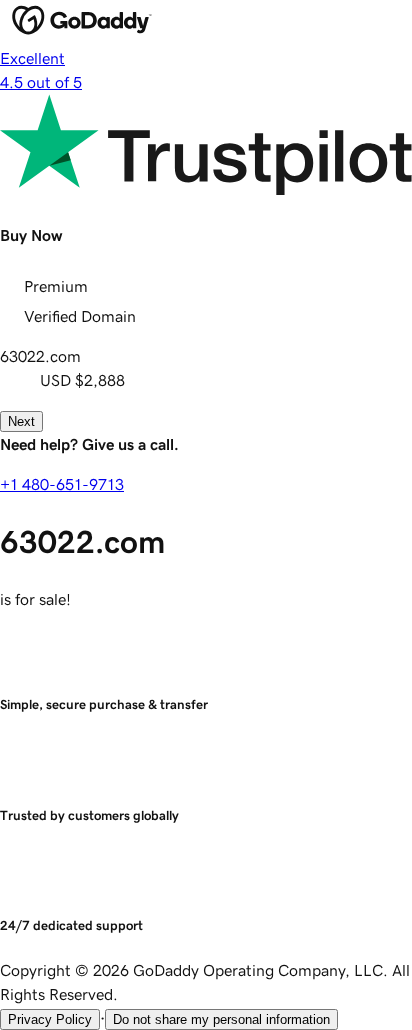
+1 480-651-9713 (62, 484)
